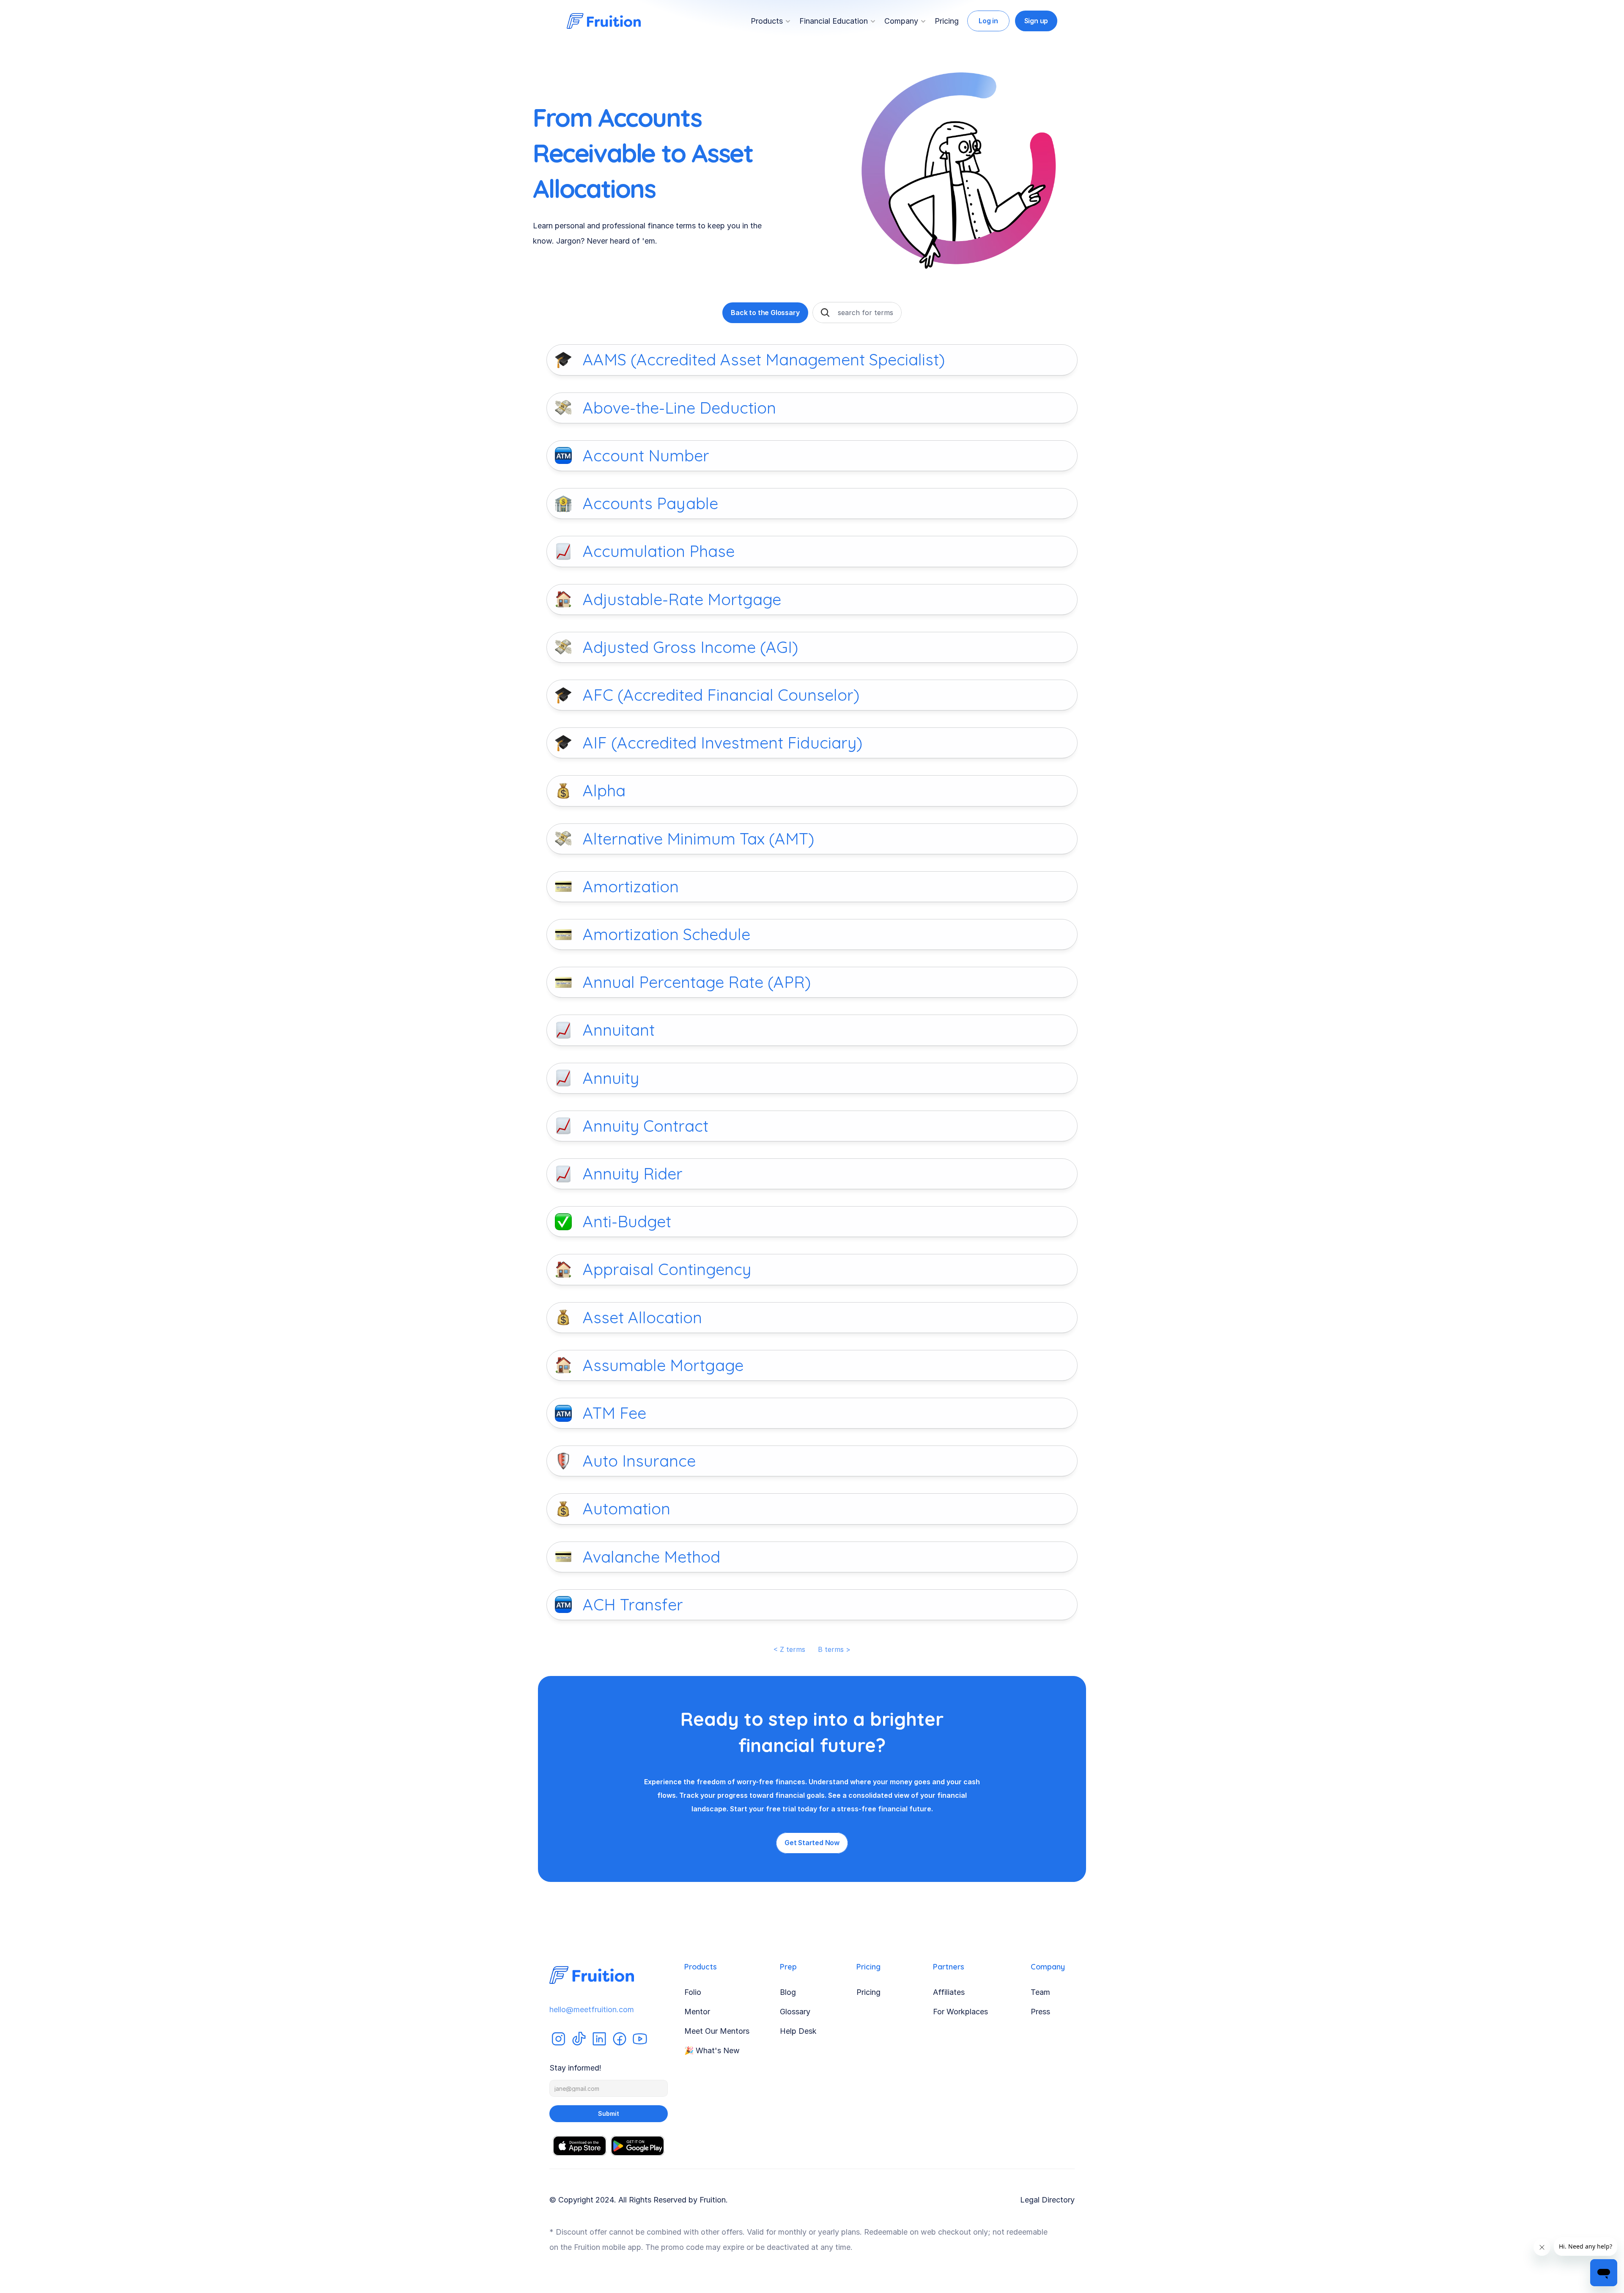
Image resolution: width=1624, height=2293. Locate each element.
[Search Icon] (825, 313)
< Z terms (789, 1649)
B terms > (834, 1649)
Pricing (947, 21)
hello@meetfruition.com (592, 2009)
